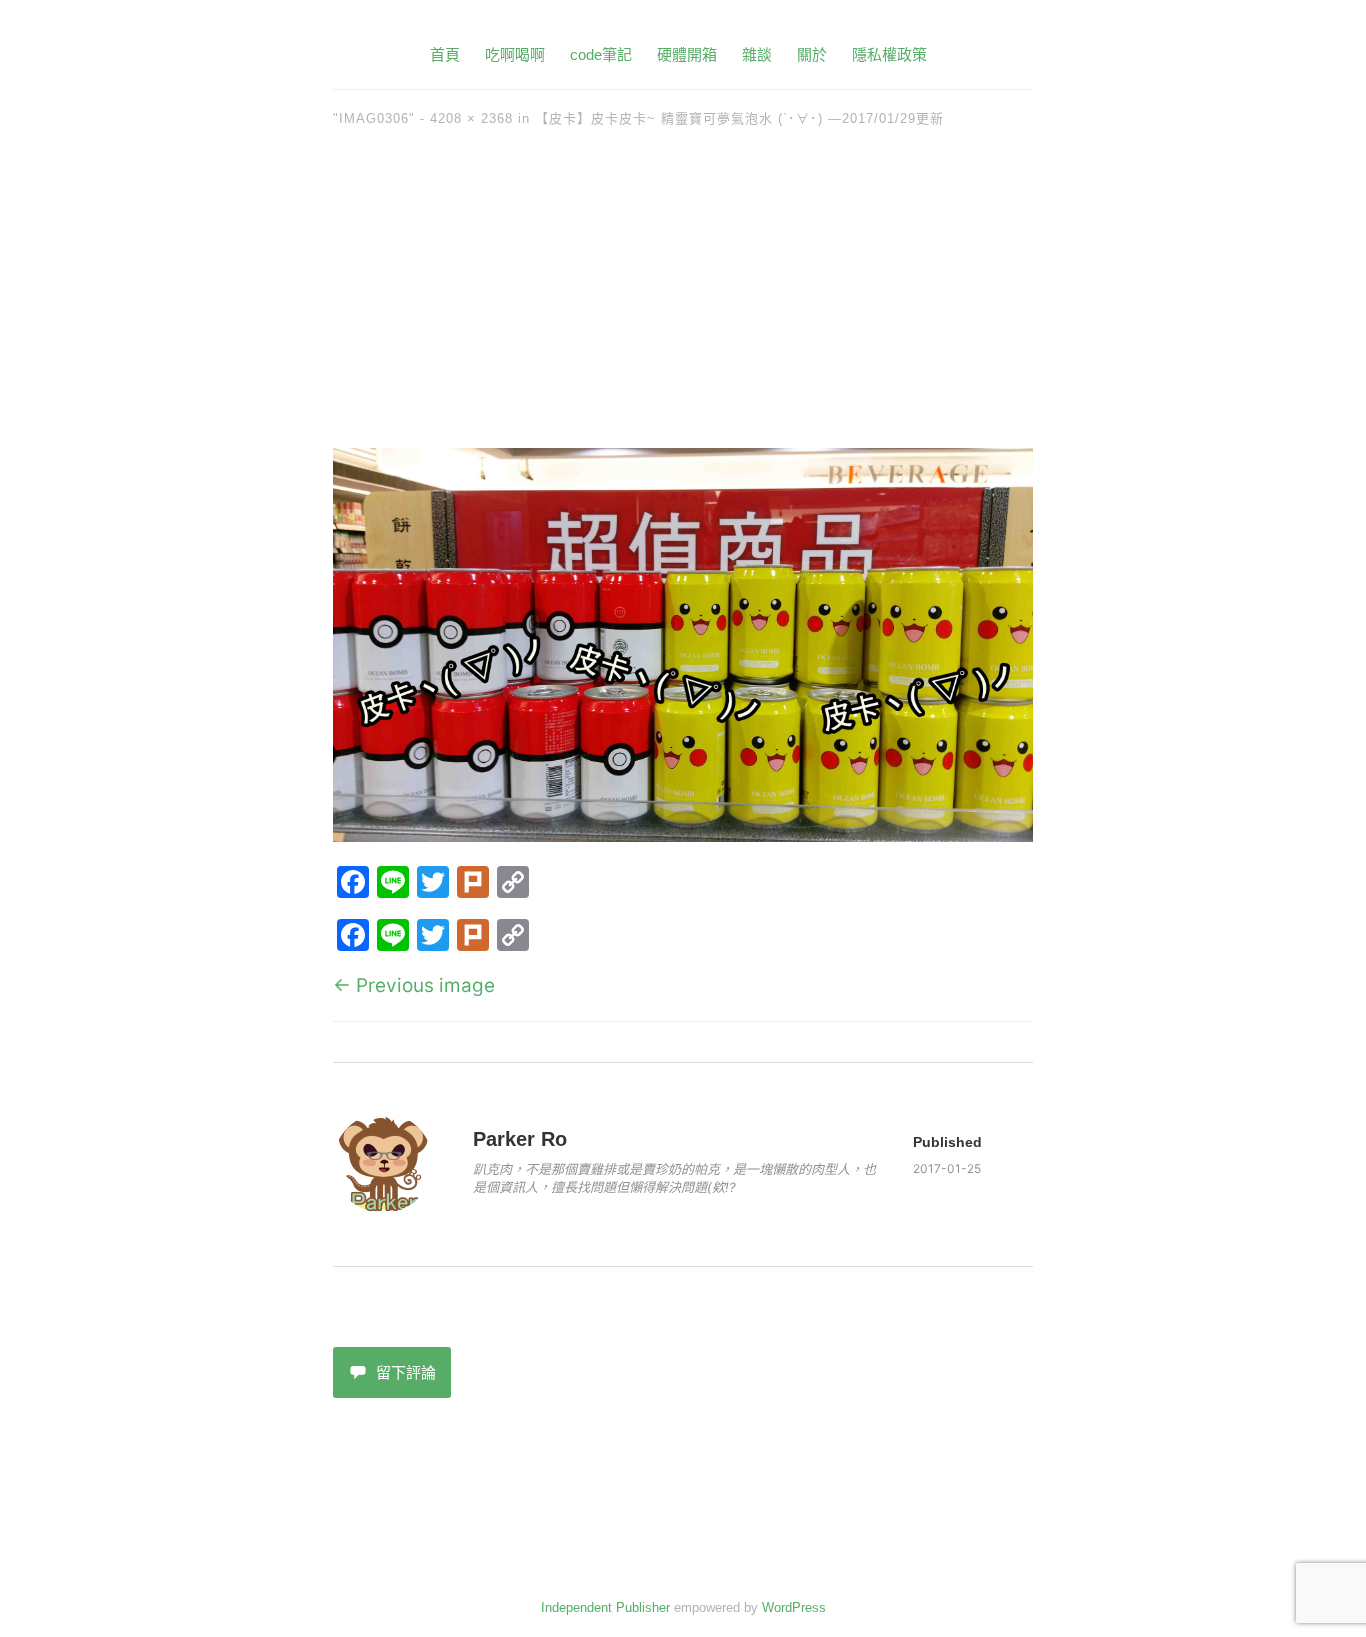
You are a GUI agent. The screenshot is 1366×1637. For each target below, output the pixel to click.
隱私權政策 (889, 54)
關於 (812, 54)
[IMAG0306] (683, 835)
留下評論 (406, 1372)
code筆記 (601, 54)
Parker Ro (520, 1139)
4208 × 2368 (471, 118)
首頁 (445, 54)
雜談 (757, 54)
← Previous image (414, 985)
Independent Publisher (605, 1607)
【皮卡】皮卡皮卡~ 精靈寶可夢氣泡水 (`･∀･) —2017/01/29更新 (739, 118)
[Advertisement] (683, 298)
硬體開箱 (687, 54)
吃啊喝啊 (515, 54)
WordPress (794, 1607)
